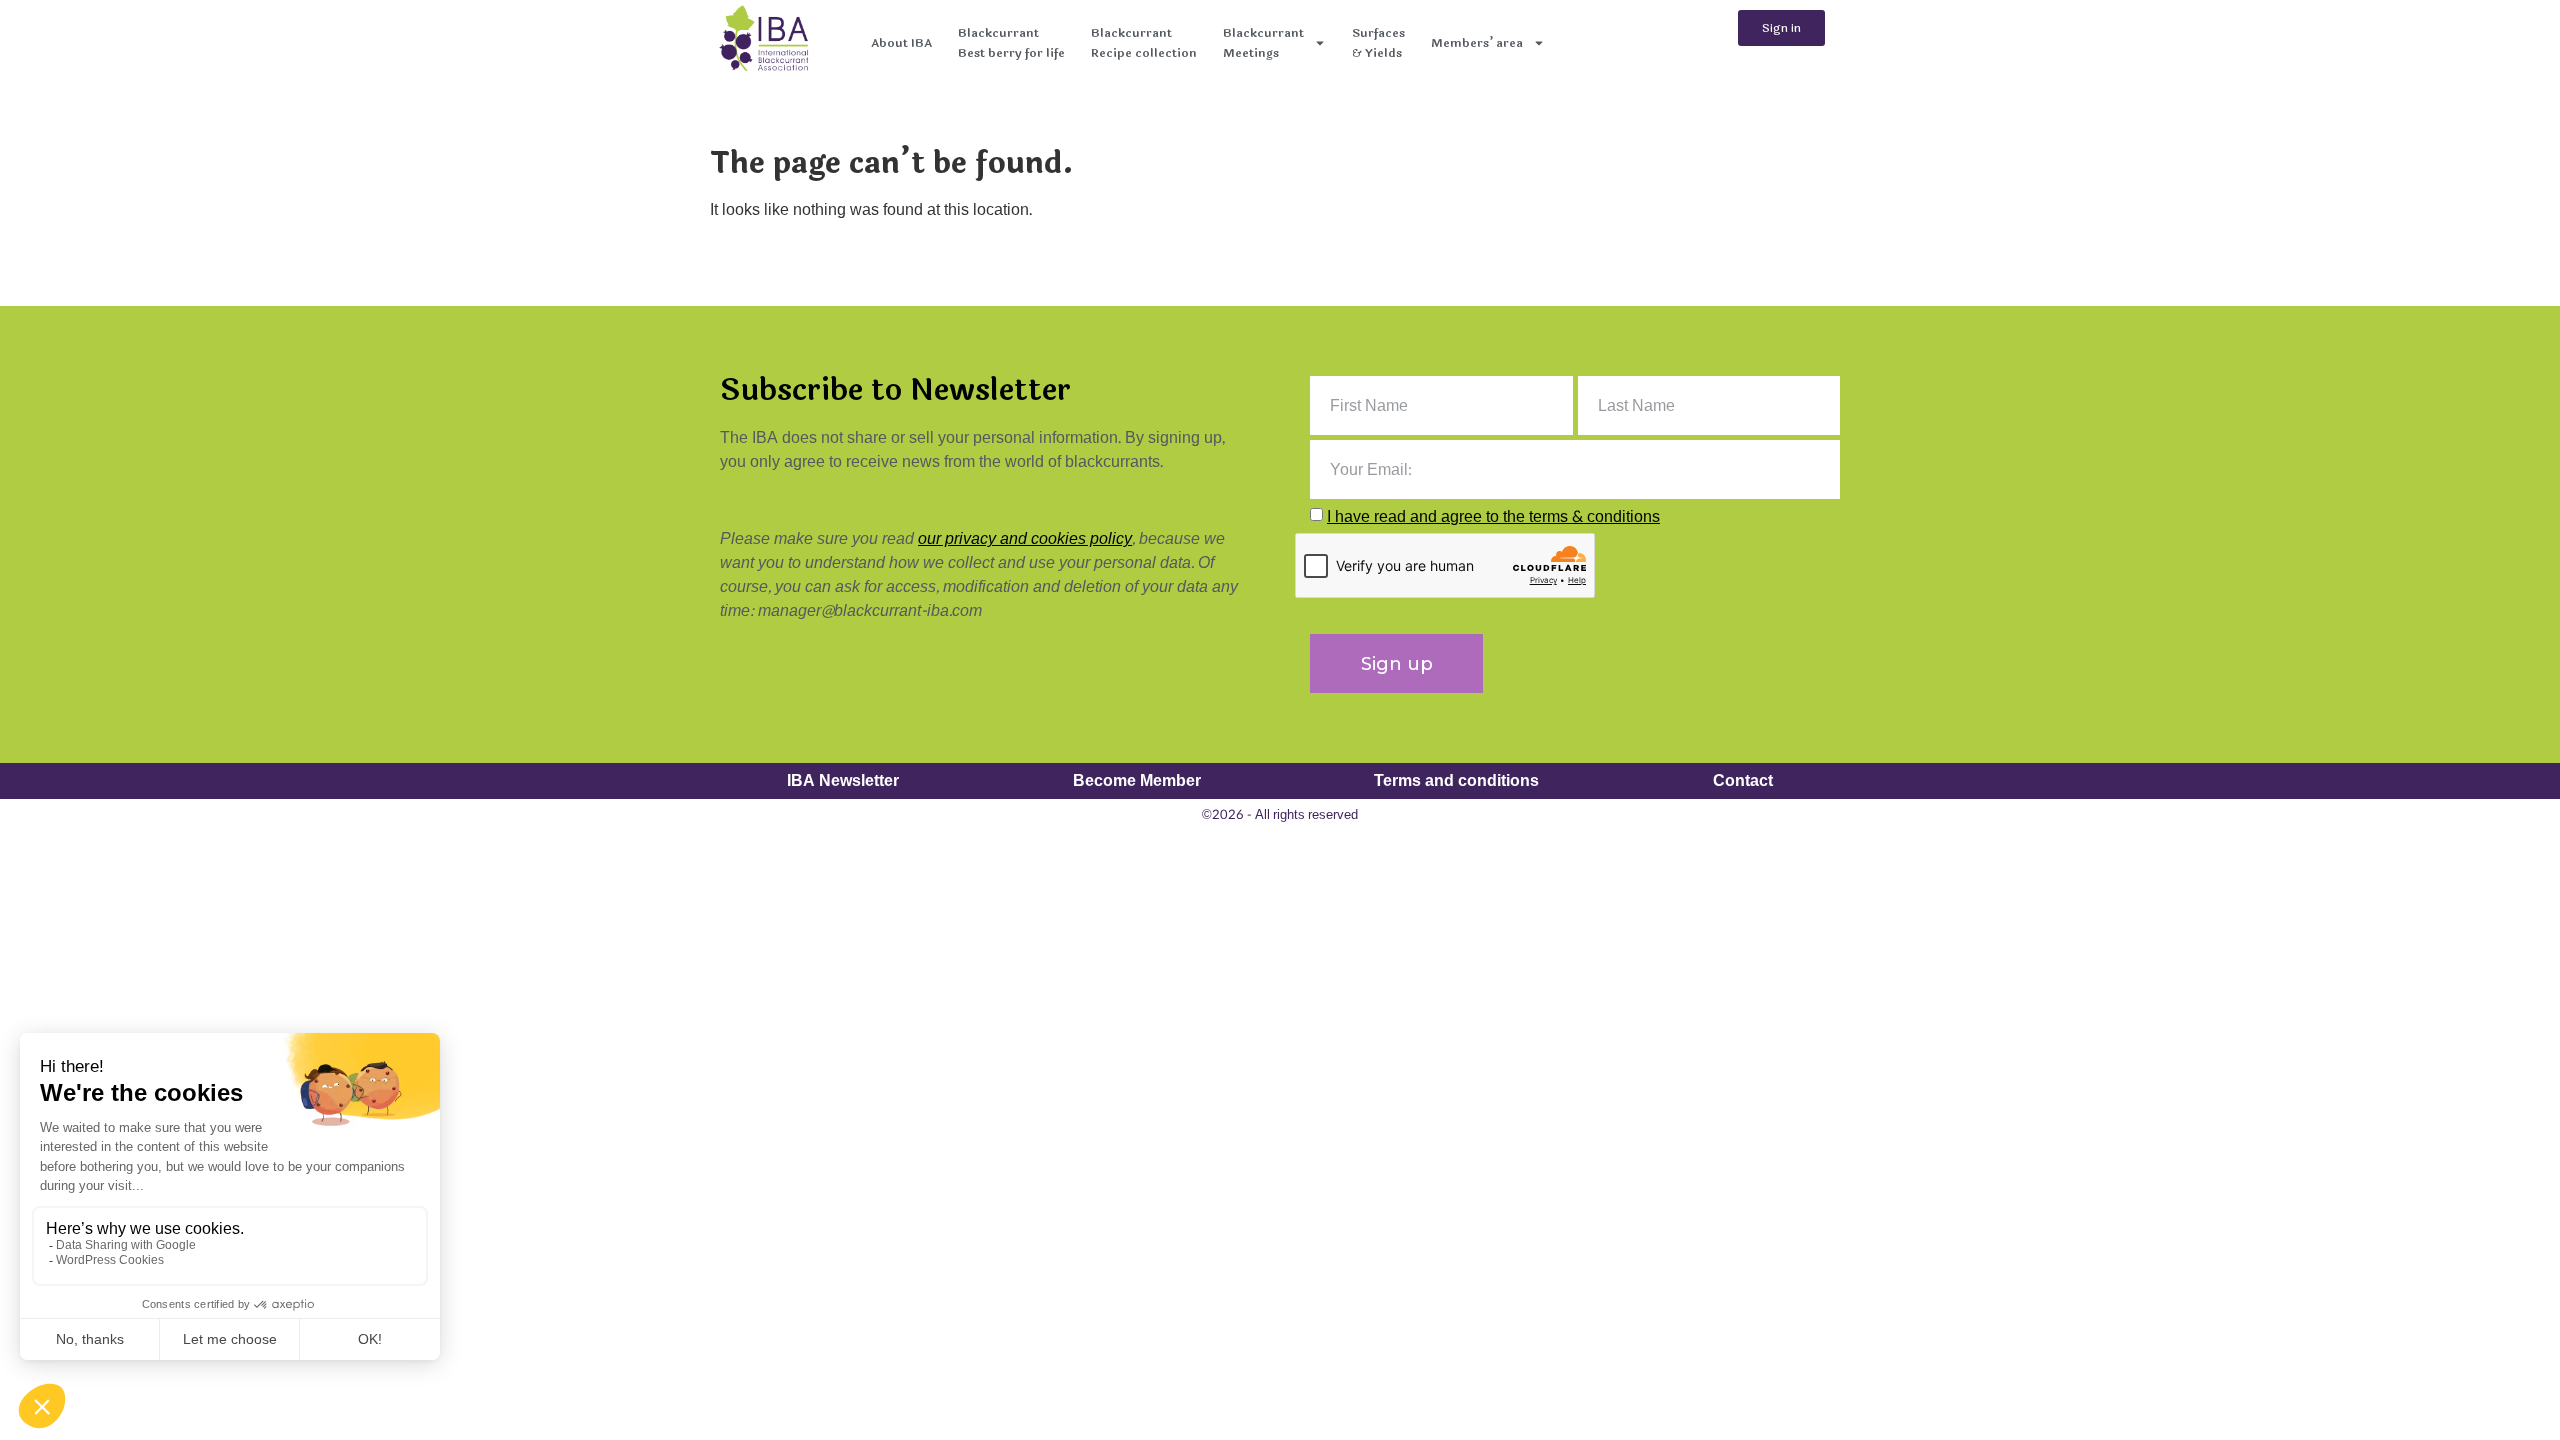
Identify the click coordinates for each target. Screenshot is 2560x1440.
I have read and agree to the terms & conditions (1493, 516)
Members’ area (1477, 43)
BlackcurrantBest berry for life (1011, 43)
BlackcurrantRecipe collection (1144, 43)
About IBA (901, 43)
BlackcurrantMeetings (1263, 43)
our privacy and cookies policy (1025, 538)
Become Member (1137, 780)
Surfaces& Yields (1378, 43)
